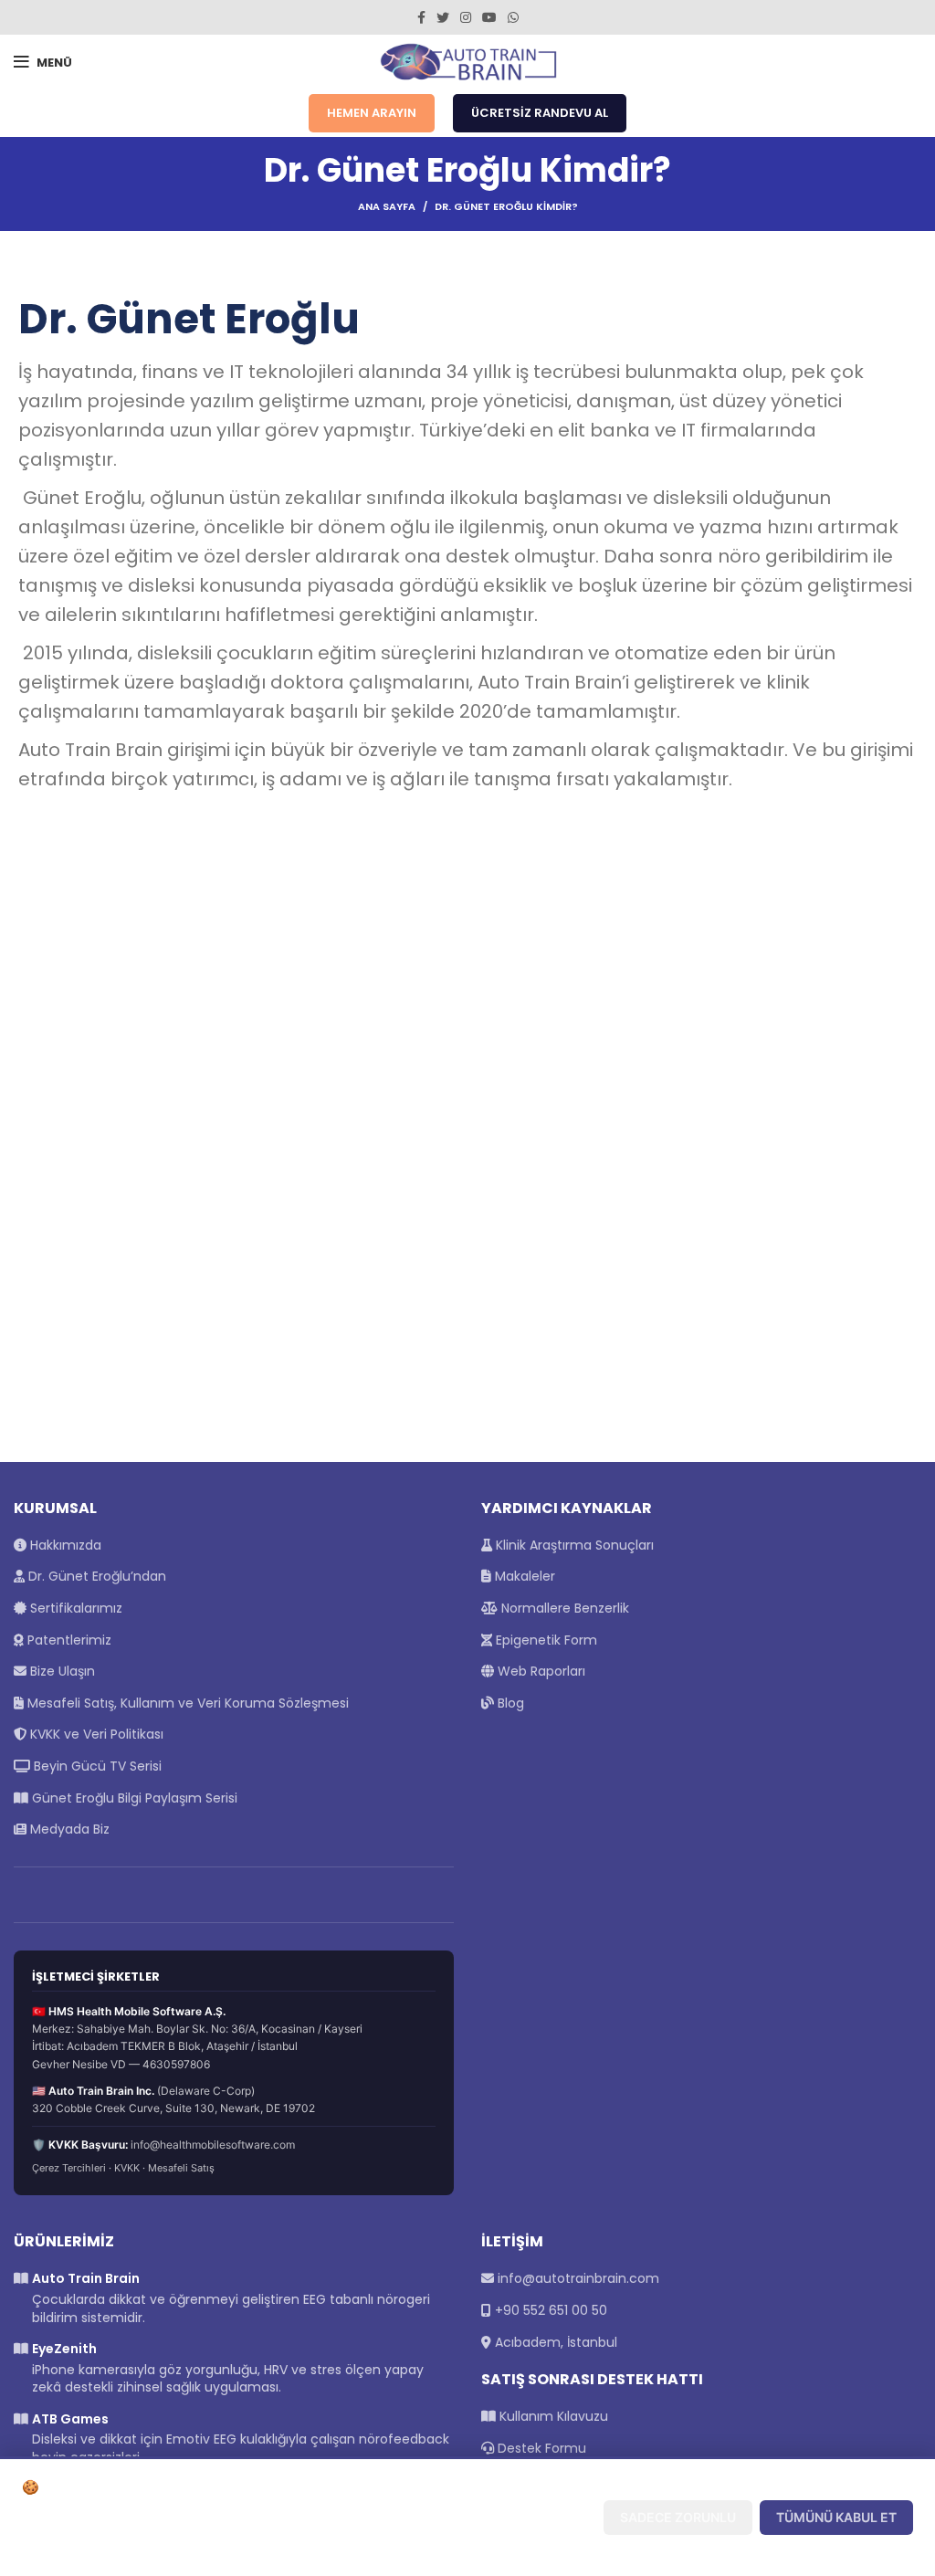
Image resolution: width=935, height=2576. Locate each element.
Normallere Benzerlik (563, 1608)
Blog (509, 1703)
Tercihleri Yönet (520, 2517)
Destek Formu (540, 2448)
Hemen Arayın (372, 113)
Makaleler (523, 1576)
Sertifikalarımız (74, 1608)
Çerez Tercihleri (69, 2168)
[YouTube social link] (489, 17)
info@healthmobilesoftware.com (213, 2145)
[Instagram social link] (466, 17)
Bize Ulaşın (61, 1671)
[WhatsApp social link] (513, 17)
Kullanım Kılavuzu (552, 2416)
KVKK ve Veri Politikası (95, 1734)
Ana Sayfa (387, 206)
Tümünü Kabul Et (836, 2517)
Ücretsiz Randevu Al (540, 113)
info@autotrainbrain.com (578, 2278)
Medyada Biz (68, 1829)
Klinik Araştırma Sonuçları (573, 1545)
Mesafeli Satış (181, 2168)
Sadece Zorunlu (678, 2517)
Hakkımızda (64, 1545)
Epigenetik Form (545, 1640)
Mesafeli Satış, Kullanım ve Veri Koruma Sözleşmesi (186, 1703)
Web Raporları (540, 1671)
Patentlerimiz (68, 1640)
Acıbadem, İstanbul (556, 2342)
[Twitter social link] (443, 17)
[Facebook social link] (421, 17)
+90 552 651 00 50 (551, 2310)
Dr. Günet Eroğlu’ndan (95, 1576)
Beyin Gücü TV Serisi (96, 1766)
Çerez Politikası (178, 2547)
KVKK (127, 2168)
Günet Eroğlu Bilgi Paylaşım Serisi (133, 1798)
